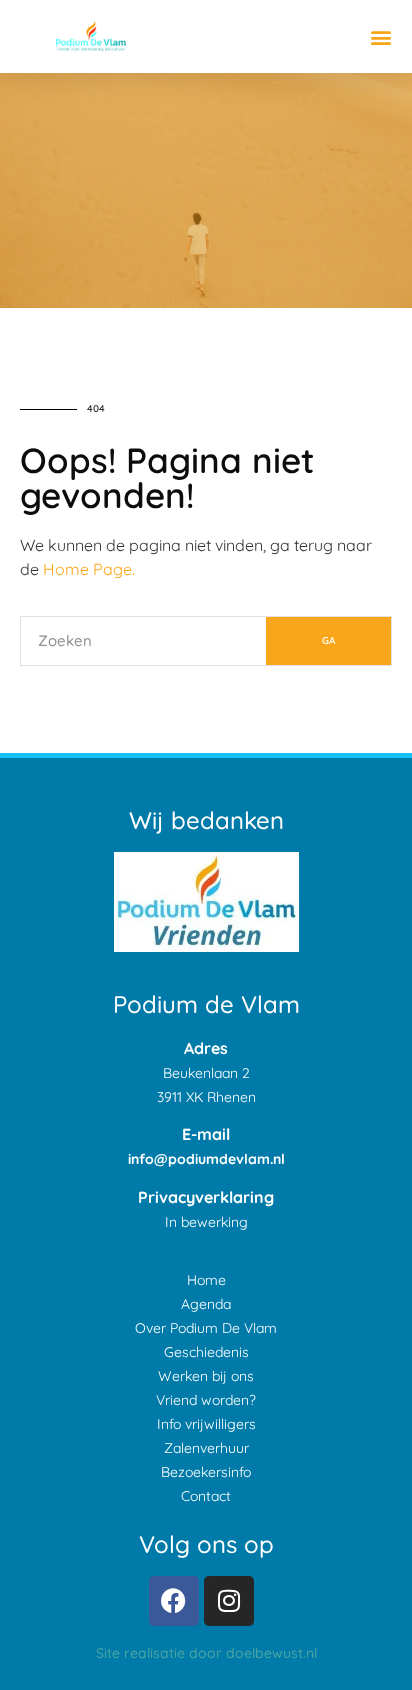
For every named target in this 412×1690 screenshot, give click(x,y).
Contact (206, 1496)
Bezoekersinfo (206, 1472)
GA (328, 640)
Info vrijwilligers (206, 1424)
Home (206, 1280)
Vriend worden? (206, 1400)
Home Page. (89, 569)
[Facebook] (174, 1601)
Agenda (206, 1304)
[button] (380, 36)
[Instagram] (229, 1601)
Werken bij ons (206, 1376)
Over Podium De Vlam (206, 1328)
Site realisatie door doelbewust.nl (206, 1653)
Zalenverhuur (206, 1448)
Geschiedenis (206, 1352)
